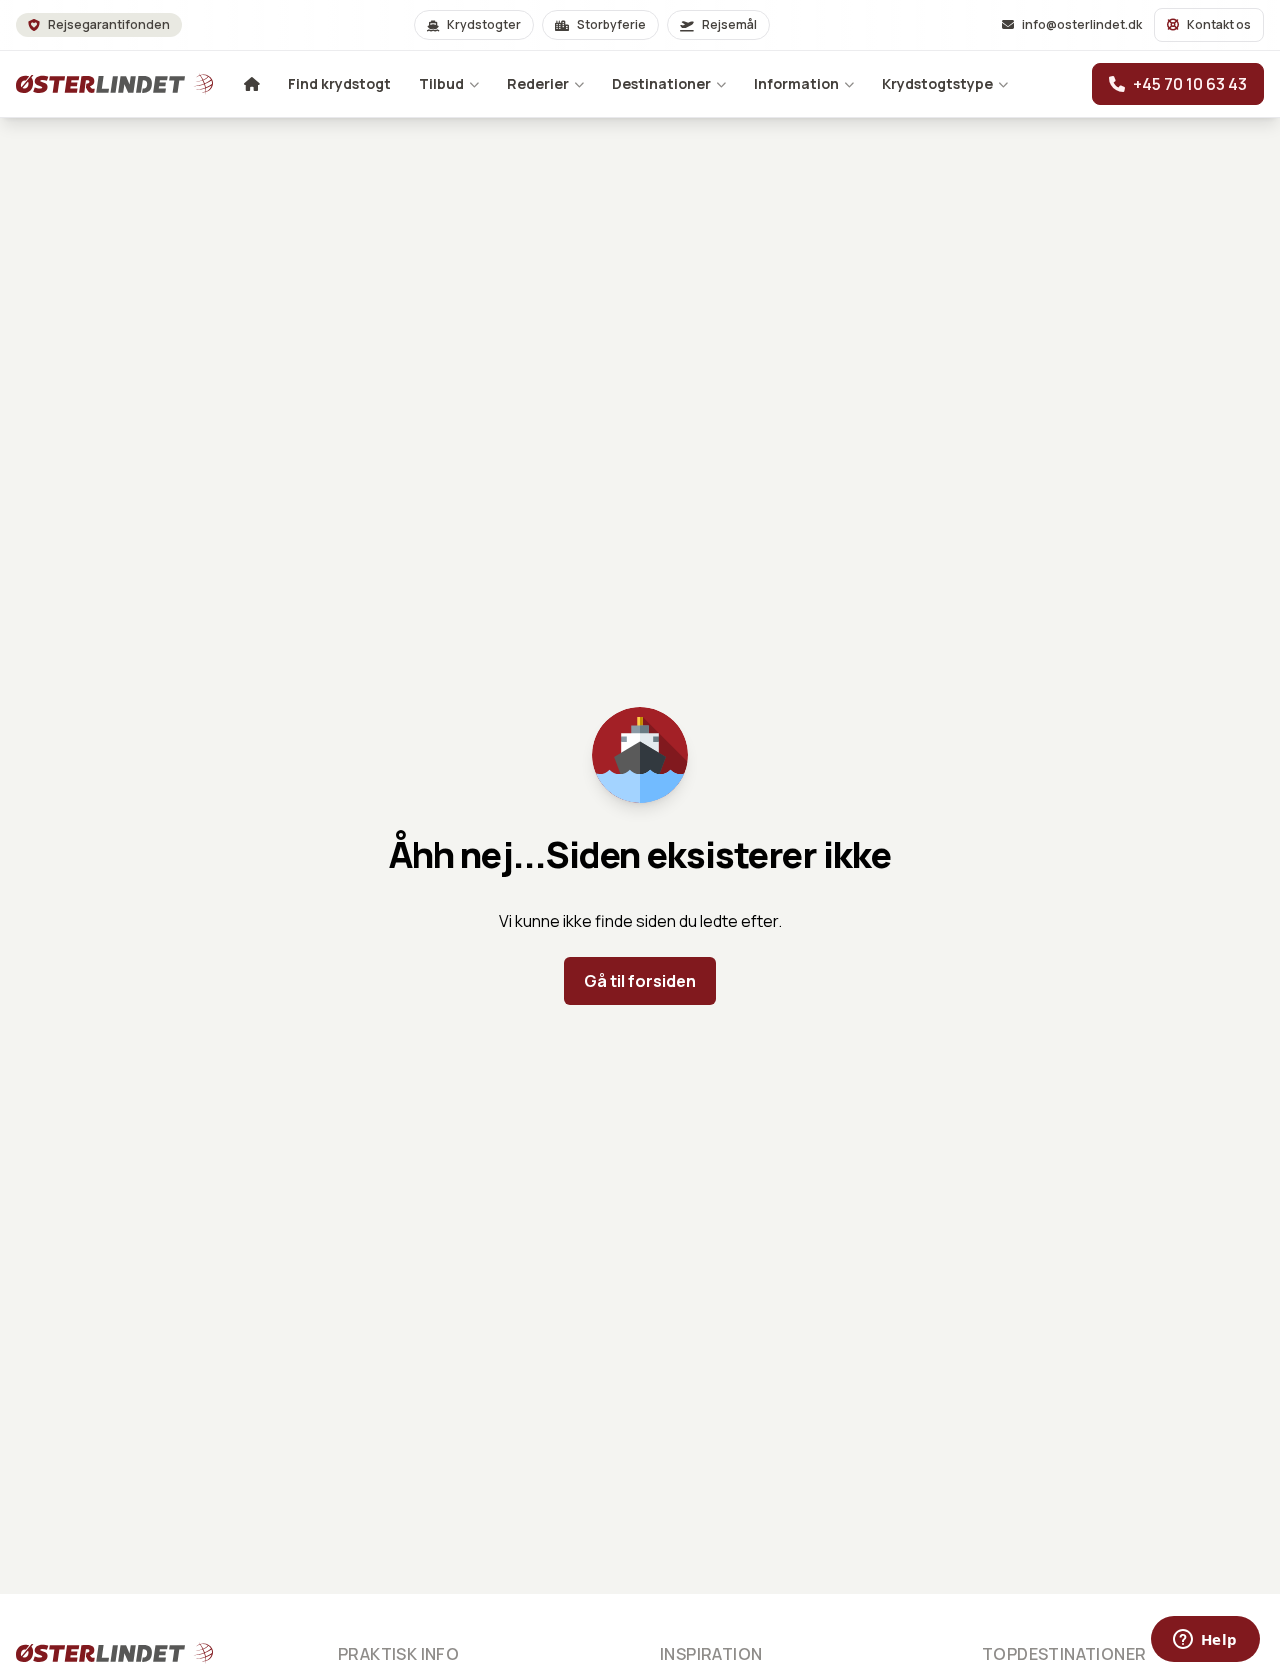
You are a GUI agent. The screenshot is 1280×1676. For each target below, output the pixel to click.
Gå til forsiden (640, 981)
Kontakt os (1219, 24)
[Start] (88, 84)
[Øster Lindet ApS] (88, 1653)
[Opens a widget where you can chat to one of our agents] (1205, 1641)
